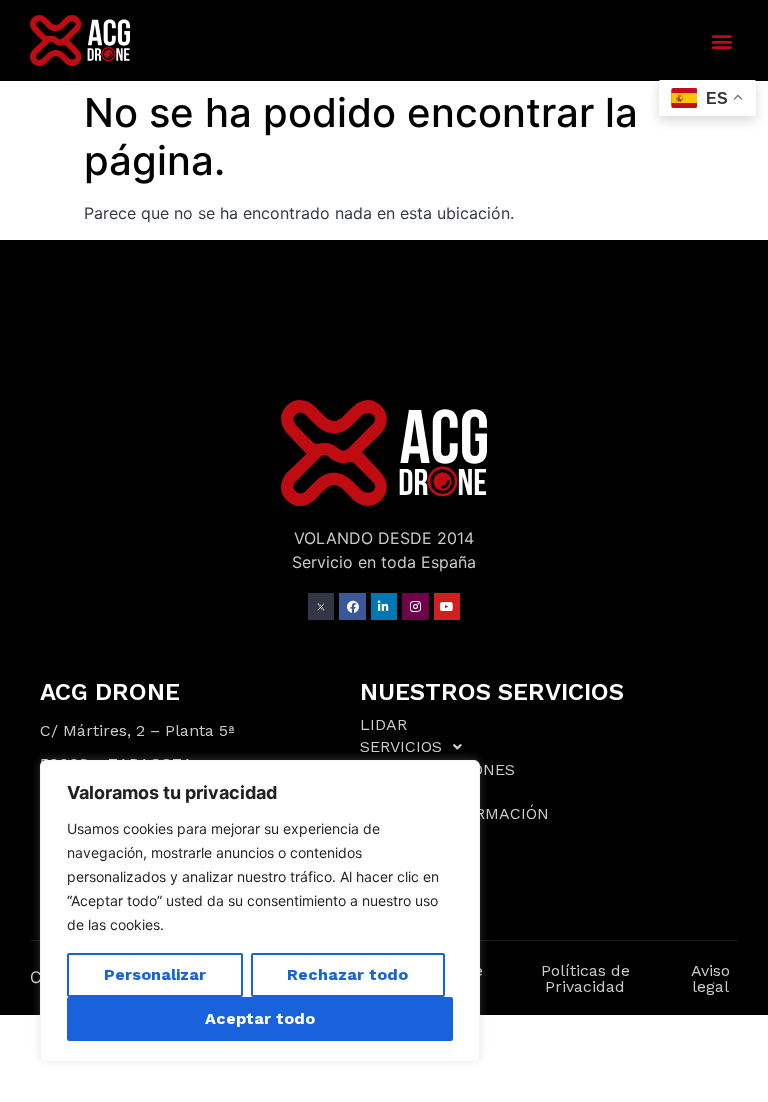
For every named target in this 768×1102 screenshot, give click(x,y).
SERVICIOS (401, 746)
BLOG (381, 836)
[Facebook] (352, 606)
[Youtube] (447, 606)
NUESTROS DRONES (437, 769)
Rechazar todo (347, 974)
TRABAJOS (401, 791)
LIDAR (383, 724)
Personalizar (155, 974)
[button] (721, 40)
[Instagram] (415, 606)
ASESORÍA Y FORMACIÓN (454, 813)
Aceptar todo (260, 1018)
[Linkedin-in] (384, 606)
